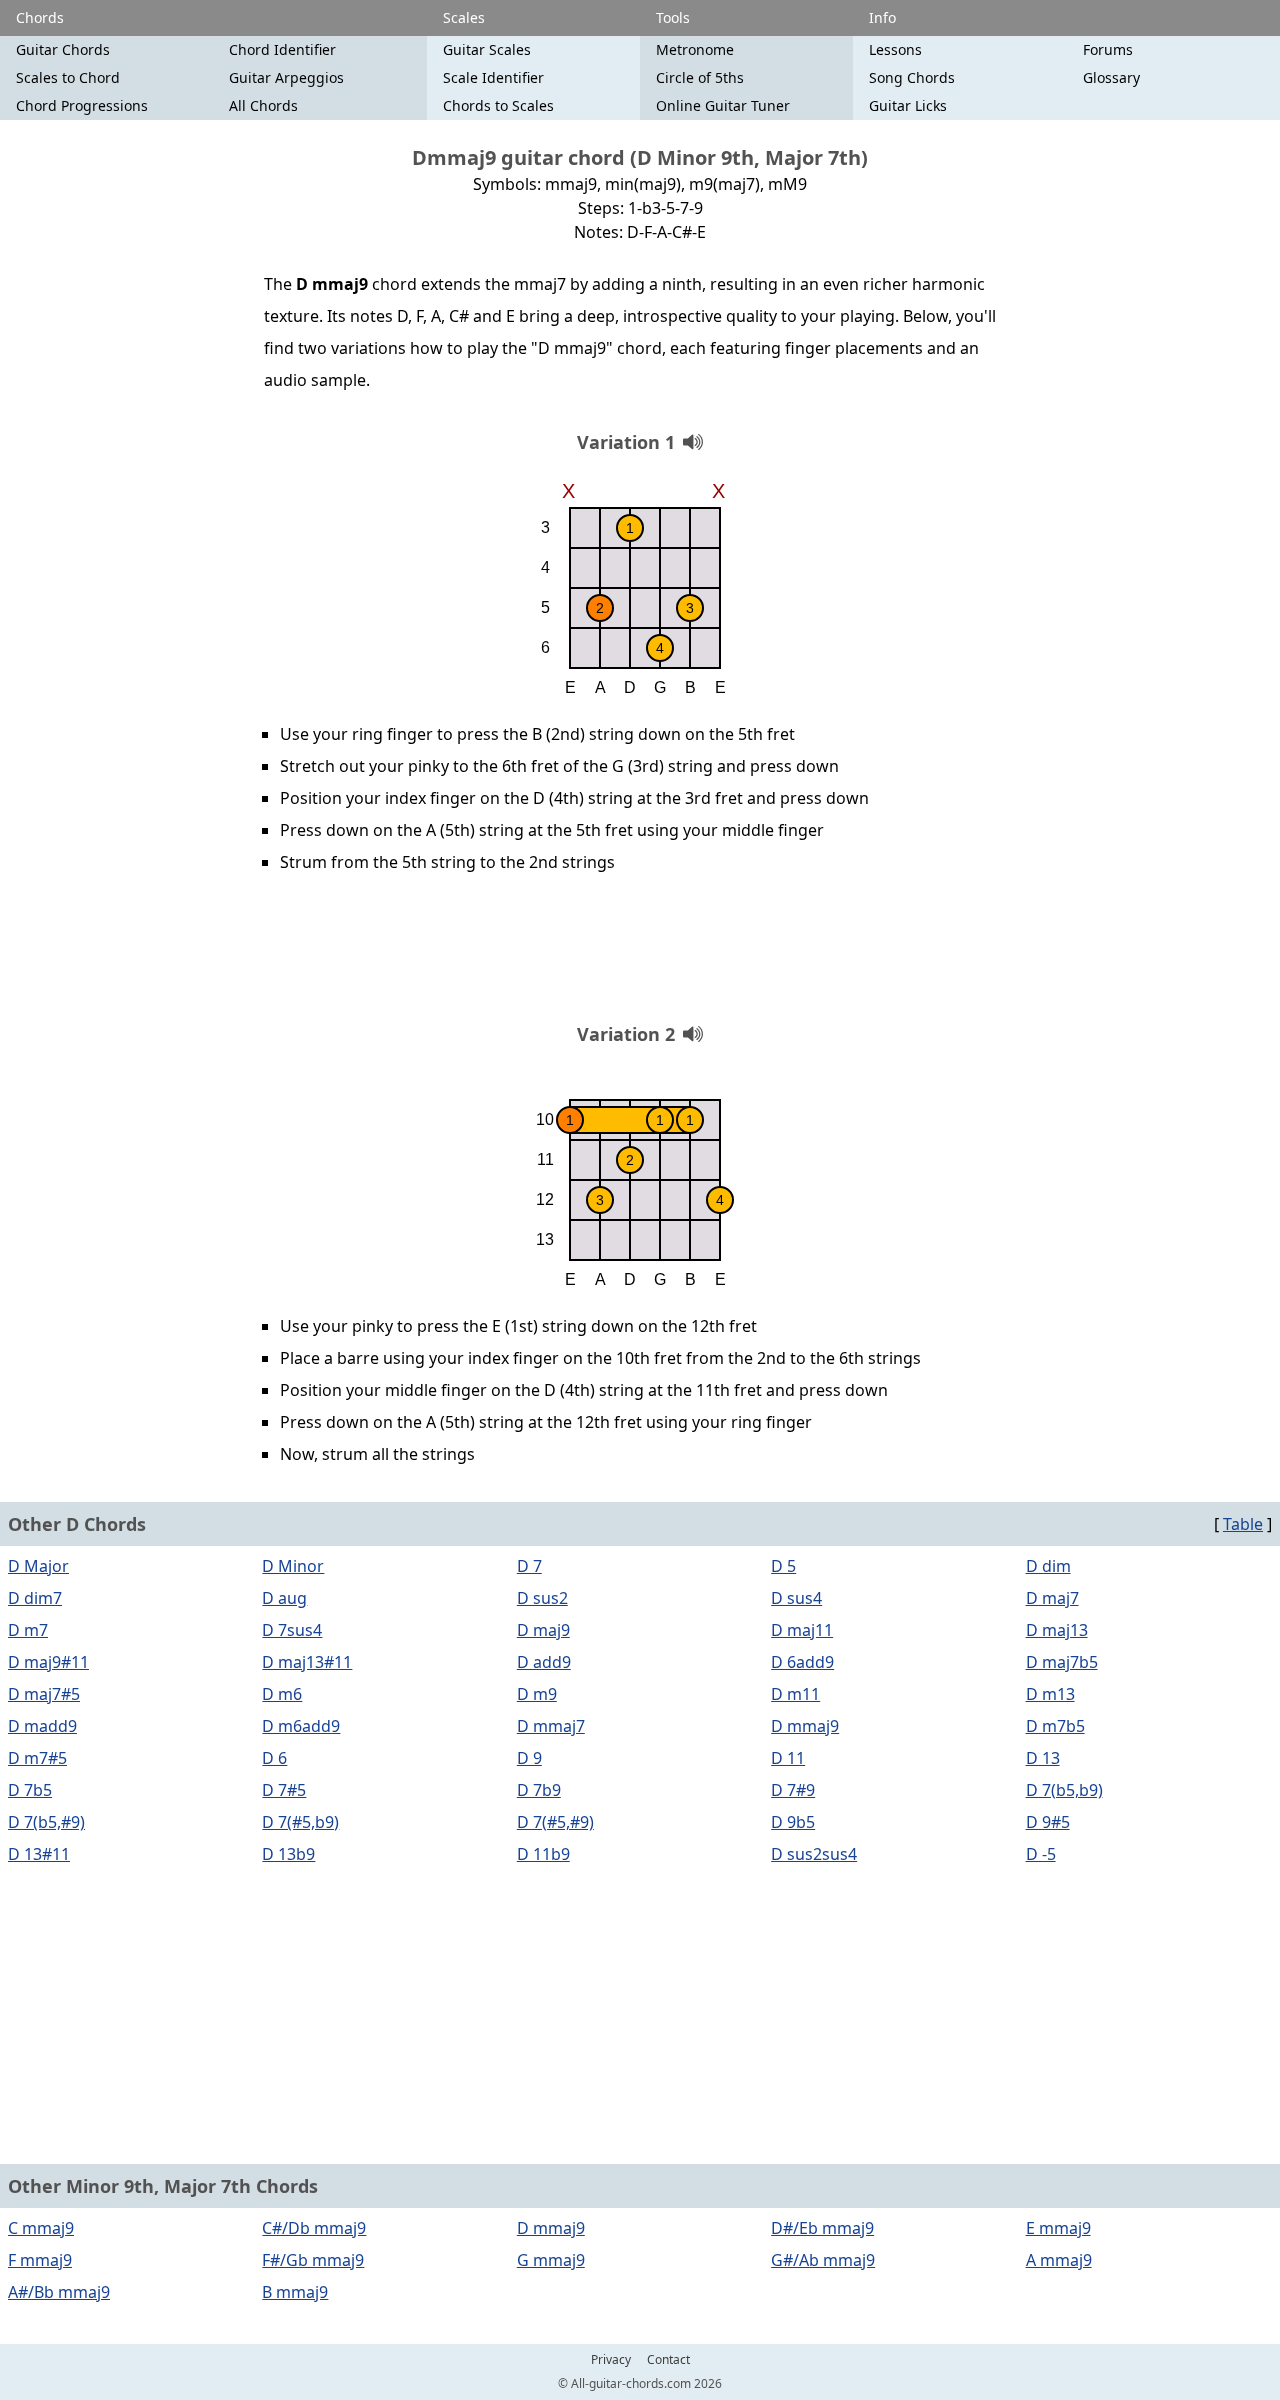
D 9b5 (793, 1822)
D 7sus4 (292, 1630)
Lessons (895, 49)
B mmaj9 (295, 2292)
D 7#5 (284, 1790)
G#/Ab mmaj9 (823, 2260)
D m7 (28, 1630)
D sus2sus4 (814, 1854)
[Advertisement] (640, 955)
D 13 (1043, 1758)
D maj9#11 (48, 1662)
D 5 (783, 1566)
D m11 (795, 1694)
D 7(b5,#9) (46, 1822)
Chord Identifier (282, 49)
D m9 (537, 1694)
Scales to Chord (68, 77)
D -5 (1041, 1854)
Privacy (611, 2360)
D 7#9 (793, 1790)
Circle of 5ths (700, 77)
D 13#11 (39, 1854)
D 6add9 (802, 1662)
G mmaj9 (551, 2260)
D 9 (529, 1758)
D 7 (529, 1566)
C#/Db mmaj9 (314, 2228)
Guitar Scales (487, 49)
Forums (1108, 49)
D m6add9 (301, 1726)
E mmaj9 (1058, 2228)
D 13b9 (288, 1854)
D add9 (544, 1662)
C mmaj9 (41, 2228)
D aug (284, 1598)
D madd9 (42, 1726)
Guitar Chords (63, 49)
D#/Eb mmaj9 (822, 2228)
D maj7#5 (44, 1694)
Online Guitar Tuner (723, 105)
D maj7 (1052, 1598)
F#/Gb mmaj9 (313, 2260)
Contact (668, 2360)
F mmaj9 (40, 2260)
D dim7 (35, 1598)
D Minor (293, 1566)
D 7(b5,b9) (1064, 1790)
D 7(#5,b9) (300, 1822)
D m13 (1050, 1694)
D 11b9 (543, 1854)
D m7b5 (1055, 1726)
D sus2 (542, 1598)
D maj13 (1057, 1630)
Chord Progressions (82, 105)
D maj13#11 (307, 1662)
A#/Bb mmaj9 (59, 2292)
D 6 (274, 1758)
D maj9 (543, 1630)
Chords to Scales (498, 105)
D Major (38, 1566)
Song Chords (912, 77)
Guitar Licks (908, 105)
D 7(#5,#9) (555, 1822)
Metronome (695, 49)
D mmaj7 (551, 1726)
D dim (1048, 1566)
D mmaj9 (805, 1726)
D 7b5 (30, 1790)
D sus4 (796, 1598)
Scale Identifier (493, 77)
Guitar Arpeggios (286, 77)
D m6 (282, 1694)
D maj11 (802, 1630)
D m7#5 (37, 1758)
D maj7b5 (1062, 1662)
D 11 (788, 1758)
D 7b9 (539, 1790)
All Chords (263, 105)
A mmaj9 (1059, 2260)
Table (1243, 1524)
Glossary (1111, 77)
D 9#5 (1048, 1822)
